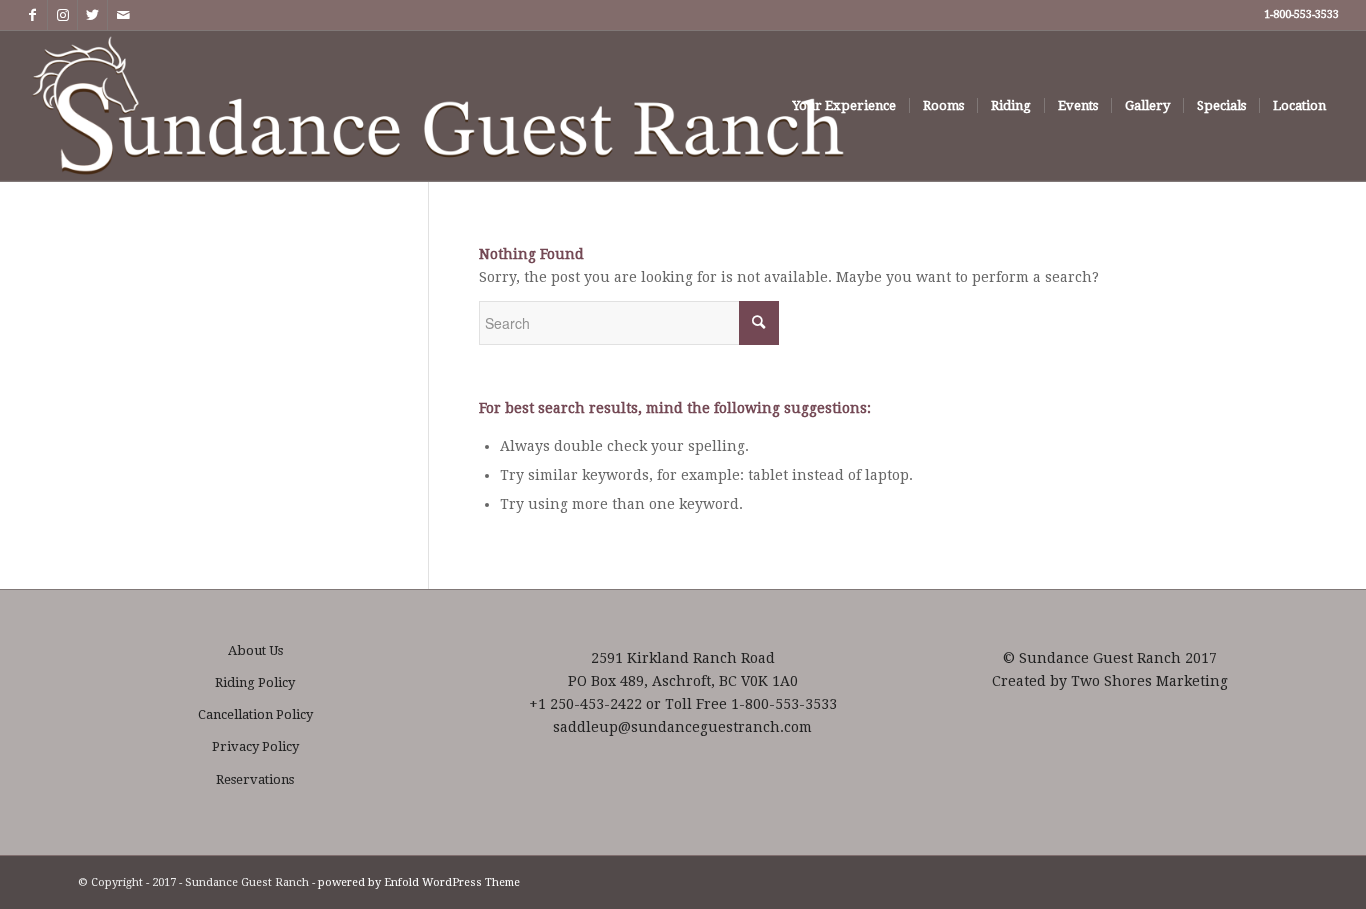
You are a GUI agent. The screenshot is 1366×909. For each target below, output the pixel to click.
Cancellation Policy (255, 714)
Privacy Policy (255, 746)
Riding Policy (255, 682)
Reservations (255, 779)
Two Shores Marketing (1149, 681)
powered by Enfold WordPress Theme (419, 882)
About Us (255, 650)
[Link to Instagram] (62, 15)
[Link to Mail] (123, 15)
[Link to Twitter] (92, 15)
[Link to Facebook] (32, 15)
